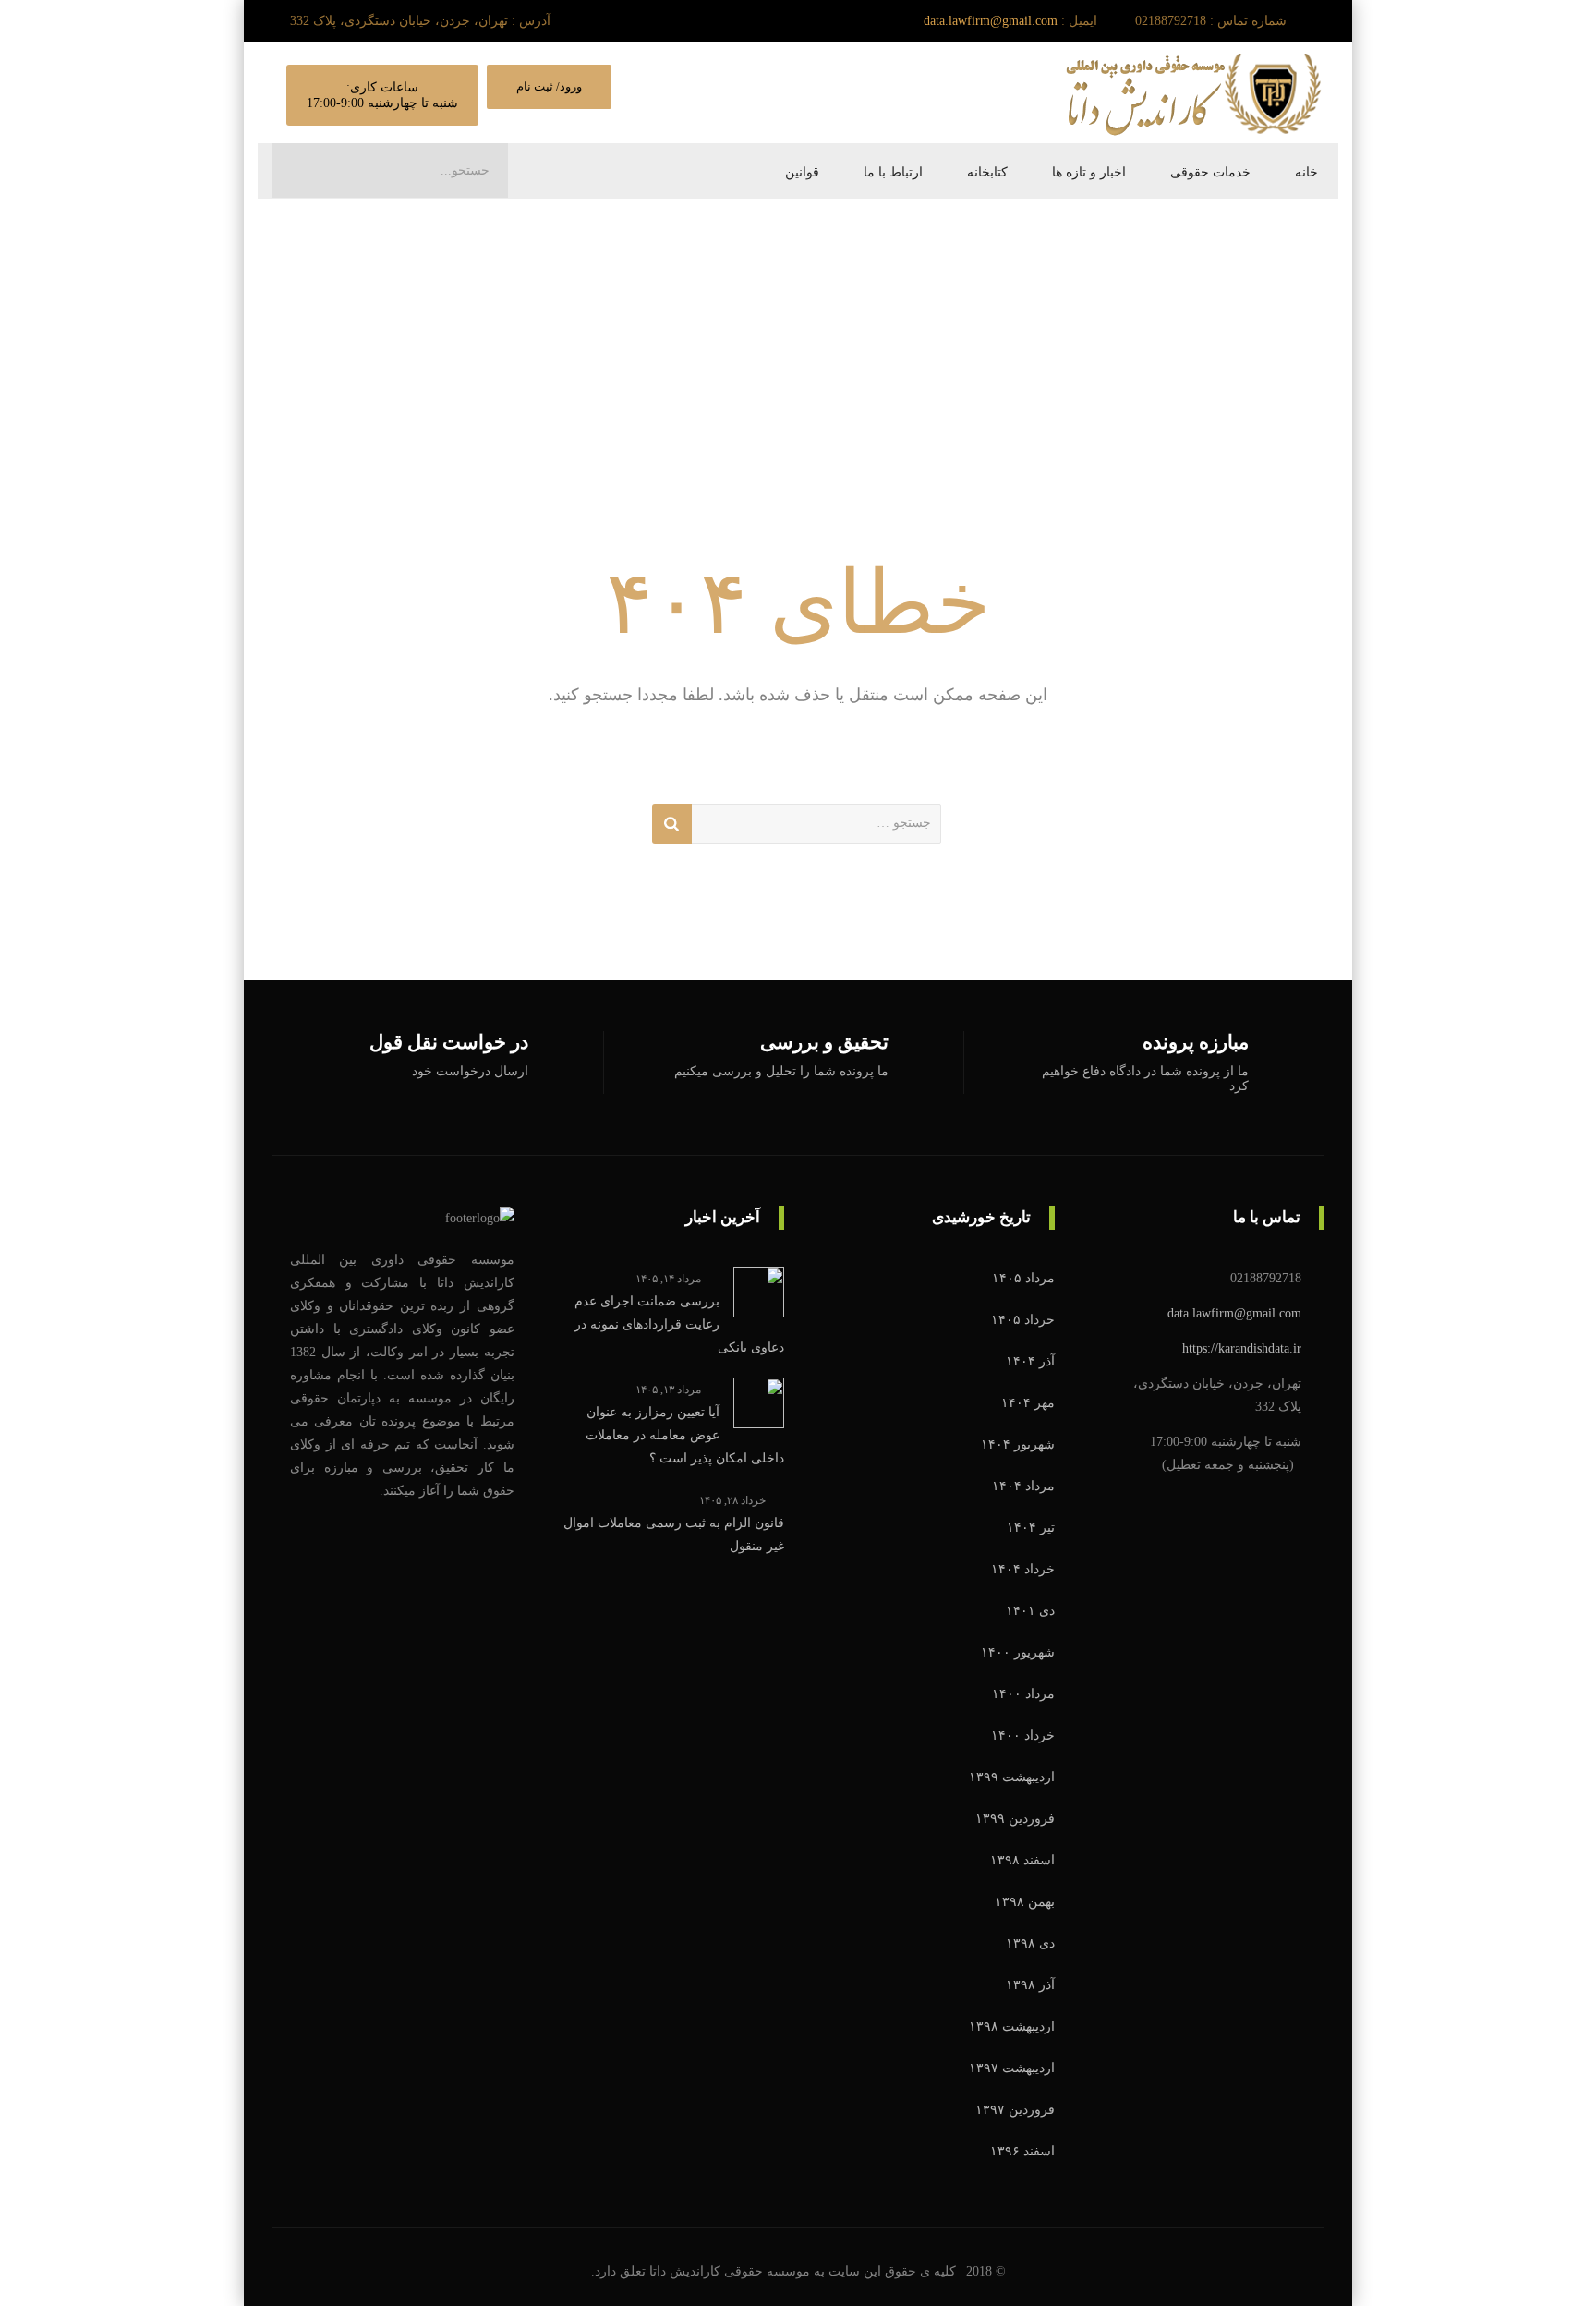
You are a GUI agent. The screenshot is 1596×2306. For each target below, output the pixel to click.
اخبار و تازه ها (1089, 172)
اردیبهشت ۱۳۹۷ (1012, 2068)
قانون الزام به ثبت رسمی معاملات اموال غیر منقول (674, 1535)
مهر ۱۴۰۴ (1028, 1403)
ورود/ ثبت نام (549, 86)
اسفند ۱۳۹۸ (1022, 1860)
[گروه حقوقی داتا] (1195, 93)
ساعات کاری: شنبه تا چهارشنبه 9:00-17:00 (382, 95)
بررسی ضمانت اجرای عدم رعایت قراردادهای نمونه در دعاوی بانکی (679, 1324)
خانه (1306, 172)
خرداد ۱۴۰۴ (1023, 1569)
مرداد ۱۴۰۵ (1023, 1278)
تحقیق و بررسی (824, 1043)
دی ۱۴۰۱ (1030, 1611)
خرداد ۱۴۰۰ (1023, 1736)
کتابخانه (987, 172)
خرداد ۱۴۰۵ (1023, 1320)
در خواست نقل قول (449, 1043)
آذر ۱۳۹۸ (1030, 1985)
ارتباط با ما (893, 172)
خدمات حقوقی (1210, 172)
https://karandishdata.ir (1242, 1348)
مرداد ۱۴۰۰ (1023, 1694)
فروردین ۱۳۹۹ (1015, 1819)
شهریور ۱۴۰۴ (1018, 1444)
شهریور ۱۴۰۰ (1018, 1652)
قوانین (802, 172)
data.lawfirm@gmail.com (991, 21)
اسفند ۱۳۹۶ (1022, 2151)
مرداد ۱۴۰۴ (1023, 1486)
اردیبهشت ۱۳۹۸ (1012, 2027)
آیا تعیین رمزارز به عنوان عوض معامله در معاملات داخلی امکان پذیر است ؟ (685, 1435)
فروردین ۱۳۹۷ (1015, 2110)
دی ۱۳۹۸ (1030, 1943)
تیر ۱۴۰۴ (1031, 1528)
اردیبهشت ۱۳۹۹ (1012, 1777)
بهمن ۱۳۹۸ (1025, 1902)
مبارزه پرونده (1196, 1043)
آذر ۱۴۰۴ (1030, 1361)
